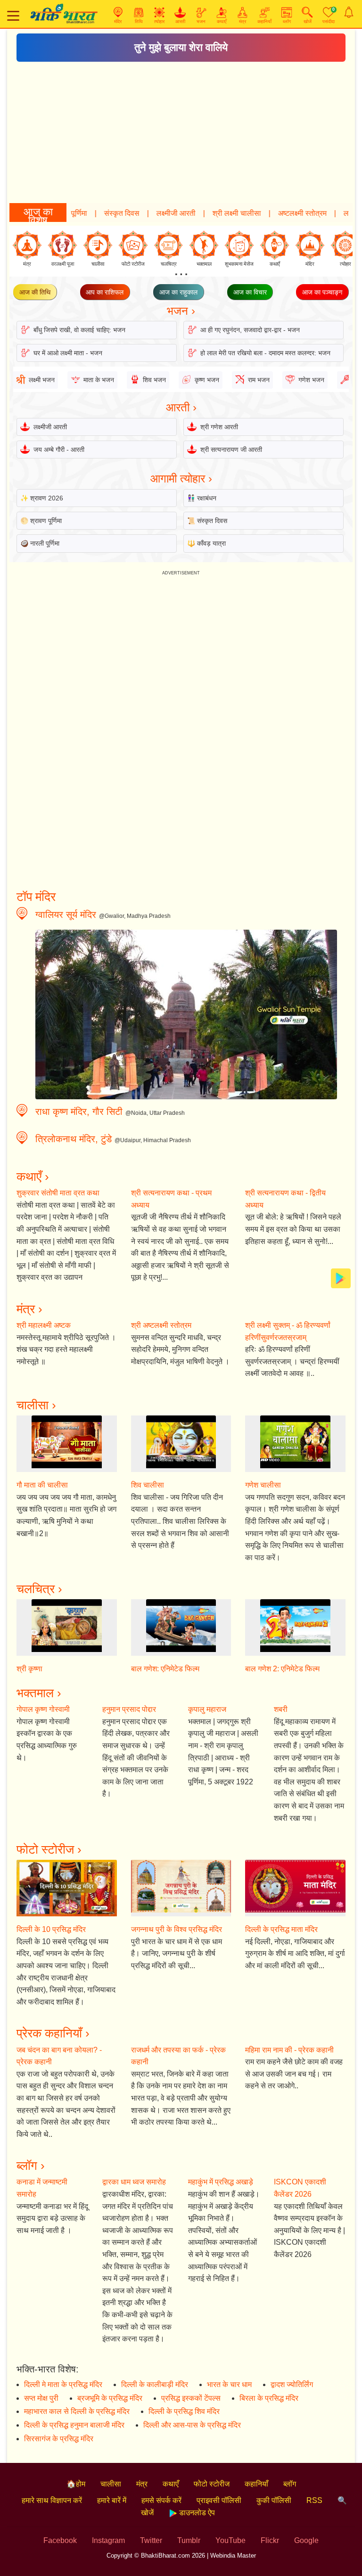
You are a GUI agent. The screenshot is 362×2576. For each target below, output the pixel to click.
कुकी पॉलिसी (274, 2500)
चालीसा (111, 2484)
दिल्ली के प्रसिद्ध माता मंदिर (281, 1929)
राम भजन (259, 380)
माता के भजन (99, 380)
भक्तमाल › (39, 1693)
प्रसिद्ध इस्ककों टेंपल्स (191, 2398)
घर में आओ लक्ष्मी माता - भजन (68, 353)
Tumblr (189, 2540)
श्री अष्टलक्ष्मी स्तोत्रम (161, 1325)
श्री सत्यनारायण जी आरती (231, 450)
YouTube (230, 2540)
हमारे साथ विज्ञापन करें (52, 2500)
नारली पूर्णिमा (45, 543)
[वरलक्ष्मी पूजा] (62, 245)
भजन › (181, 311)
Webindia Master (233, 2556)
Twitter (151, 2540)
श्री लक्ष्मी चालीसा (200, 213)
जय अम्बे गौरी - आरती (59, 450)
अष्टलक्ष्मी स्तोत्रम (266, 213)
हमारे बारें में (112, 2500)
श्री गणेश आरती (219, 427)
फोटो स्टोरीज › (49, 1849)
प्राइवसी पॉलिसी (219, 2500)
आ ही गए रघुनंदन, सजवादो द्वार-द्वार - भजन (250, 330)
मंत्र (142, 2484)
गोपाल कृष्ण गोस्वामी (43, 1709)
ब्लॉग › (31, 2166)
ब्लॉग (290, 2484)
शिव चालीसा (148, 1485)
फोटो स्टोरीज (212, 2484)
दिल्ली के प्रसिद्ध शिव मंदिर (184, 2411)
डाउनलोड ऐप (196, 2513)
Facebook (60, 2540)
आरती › (181, 407)
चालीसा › (36, 1405)
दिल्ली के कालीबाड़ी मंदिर (155, 2384)
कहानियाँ (256, 2484)
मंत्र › (29, 1309)
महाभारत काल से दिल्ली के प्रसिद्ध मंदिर (77, 2411)
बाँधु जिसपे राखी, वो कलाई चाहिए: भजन (79, 330)
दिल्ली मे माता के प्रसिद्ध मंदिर (63, 2384)
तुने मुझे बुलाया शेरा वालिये (181, 47)
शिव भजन (154, 380)
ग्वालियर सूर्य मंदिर (66, 915)
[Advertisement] (181, 132)
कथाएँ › (33, 1177)
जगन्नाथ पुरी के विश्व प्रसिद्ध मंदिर (177, 1929)
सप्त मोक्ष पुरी (41, 2398)
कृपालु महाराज (207, 1709)
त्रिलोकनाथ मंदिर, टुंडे (74, 1139)
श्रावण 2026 (47, 498)
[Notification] (349, 12)
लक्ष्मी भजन (322, 213)
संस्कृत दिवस (85, 213)
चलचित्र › (39, 1589)
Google (306, 2540)
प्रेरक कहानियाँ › (53, 2033)
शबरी (281, 1709)
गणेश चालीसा (263, 1485)
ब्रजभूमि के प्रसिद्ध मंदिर (110, 2398)
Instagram (108, 2540)
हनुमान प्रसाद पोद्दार (129, 1709)
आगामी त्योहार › (181, 478)
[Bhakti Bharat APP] (341, 1278)
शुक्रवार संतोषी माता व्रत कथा (58, 1193)
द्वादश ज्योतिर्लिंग (292, 2384)
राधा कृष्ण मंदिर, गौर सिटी (79, 1112)
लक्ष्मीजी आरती (139, 213)
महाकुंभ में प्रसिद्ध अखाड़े (221, 2182)
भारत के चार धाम (229, 2384)
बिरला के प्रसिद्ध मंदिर (269, 2398)
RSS (314, 2500)
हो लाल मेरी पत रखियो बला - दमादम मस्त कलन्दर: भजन (265, 353)
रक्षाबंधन (207, 498)
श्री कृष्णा (29, 1669)
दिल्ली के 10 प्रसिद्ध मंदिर (51, 1929)
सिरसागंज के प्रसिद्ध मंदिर (59, 2439)
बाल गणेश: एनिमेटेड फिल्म (165, 1669)
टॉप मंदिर (36, 897)
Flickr (270, 2540)
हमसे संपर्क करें (161, 2500)
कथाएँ (171, 2484)
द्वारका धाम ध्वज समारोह (134, 2182)
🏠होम (76, 2484)
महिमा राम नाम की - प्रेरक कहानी (289, 2050)
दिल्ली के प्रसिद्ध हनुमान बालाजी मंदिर (74, 2425)
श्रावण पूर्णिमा (46, 521)
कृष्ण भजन (207, 380)
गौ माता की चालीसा (42, 1485)
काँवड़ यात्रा (211, 543)
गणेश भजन (311, 380)
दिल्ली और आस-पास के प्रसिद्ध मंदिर (192, 2425)
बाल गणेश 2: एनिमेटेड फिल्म (282, 1669)
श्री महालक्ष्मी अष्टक (44, 1325)
